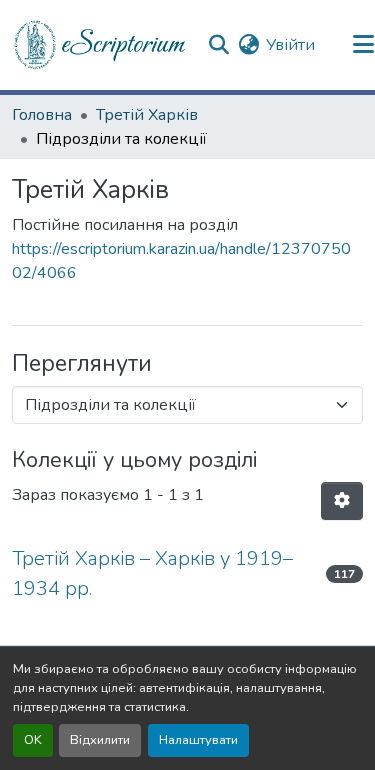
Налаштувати (198, 740)
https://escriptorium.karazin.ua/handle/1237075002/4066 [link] (181, 261)
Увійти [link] (290, 45)
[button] (101, 45)
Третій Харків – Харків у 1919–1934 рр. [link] (152, 573)
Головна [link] (42, 115)
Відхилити (100, 740)
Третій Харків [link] (147, 115)
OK (33, 740)
